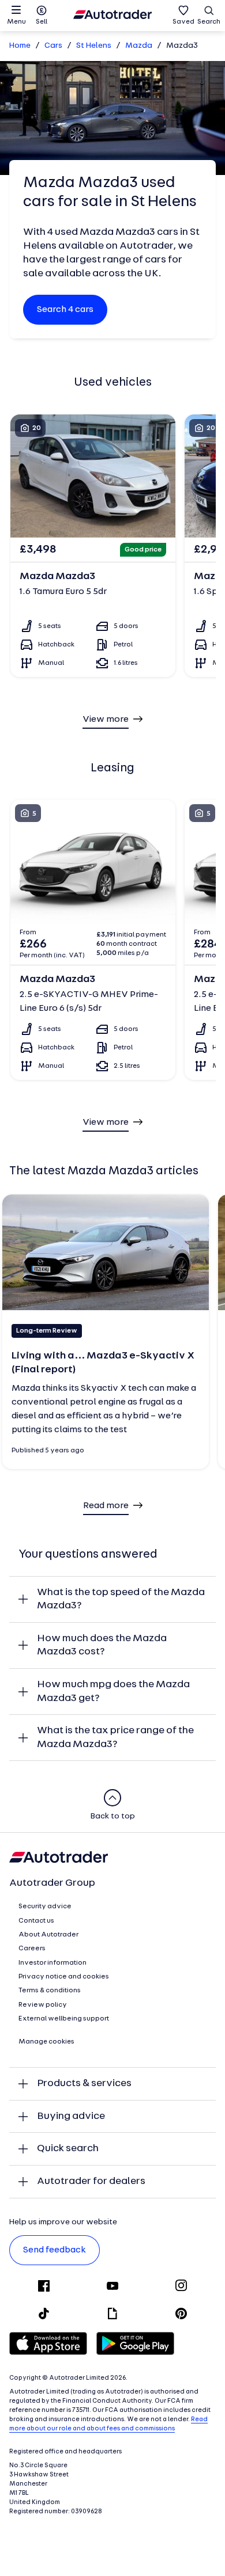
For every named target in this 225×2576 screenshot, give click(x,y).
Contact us (36, 1921)
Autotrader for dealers (91, 2181)
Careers (32, 1949)
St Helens (94, 46)
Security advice (45, 1907)
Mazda (139, 46)
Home (20, 46)
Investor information (52, 1963)
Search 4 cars (65, 310)
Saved (183, 22)
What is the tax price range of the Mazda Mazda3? (115, 1738)
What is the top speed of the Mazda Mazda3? (121, 1599)
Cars (53, 46)
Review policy (43, 2005)
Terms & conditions (50, 1991)
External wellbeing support (64, 2019)
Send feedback (55, 2250)
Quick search (68, 2149)
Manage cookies (46, 2042)
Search (209, 22)
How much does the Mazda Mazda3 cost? (102, 1645)
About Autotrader (48, 1935)
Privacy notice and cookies (64, 1977)
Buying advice (71, 2116)
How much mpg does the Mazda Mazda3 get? (113, 1692)
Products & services (84, 2084)
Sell (42, 22)
